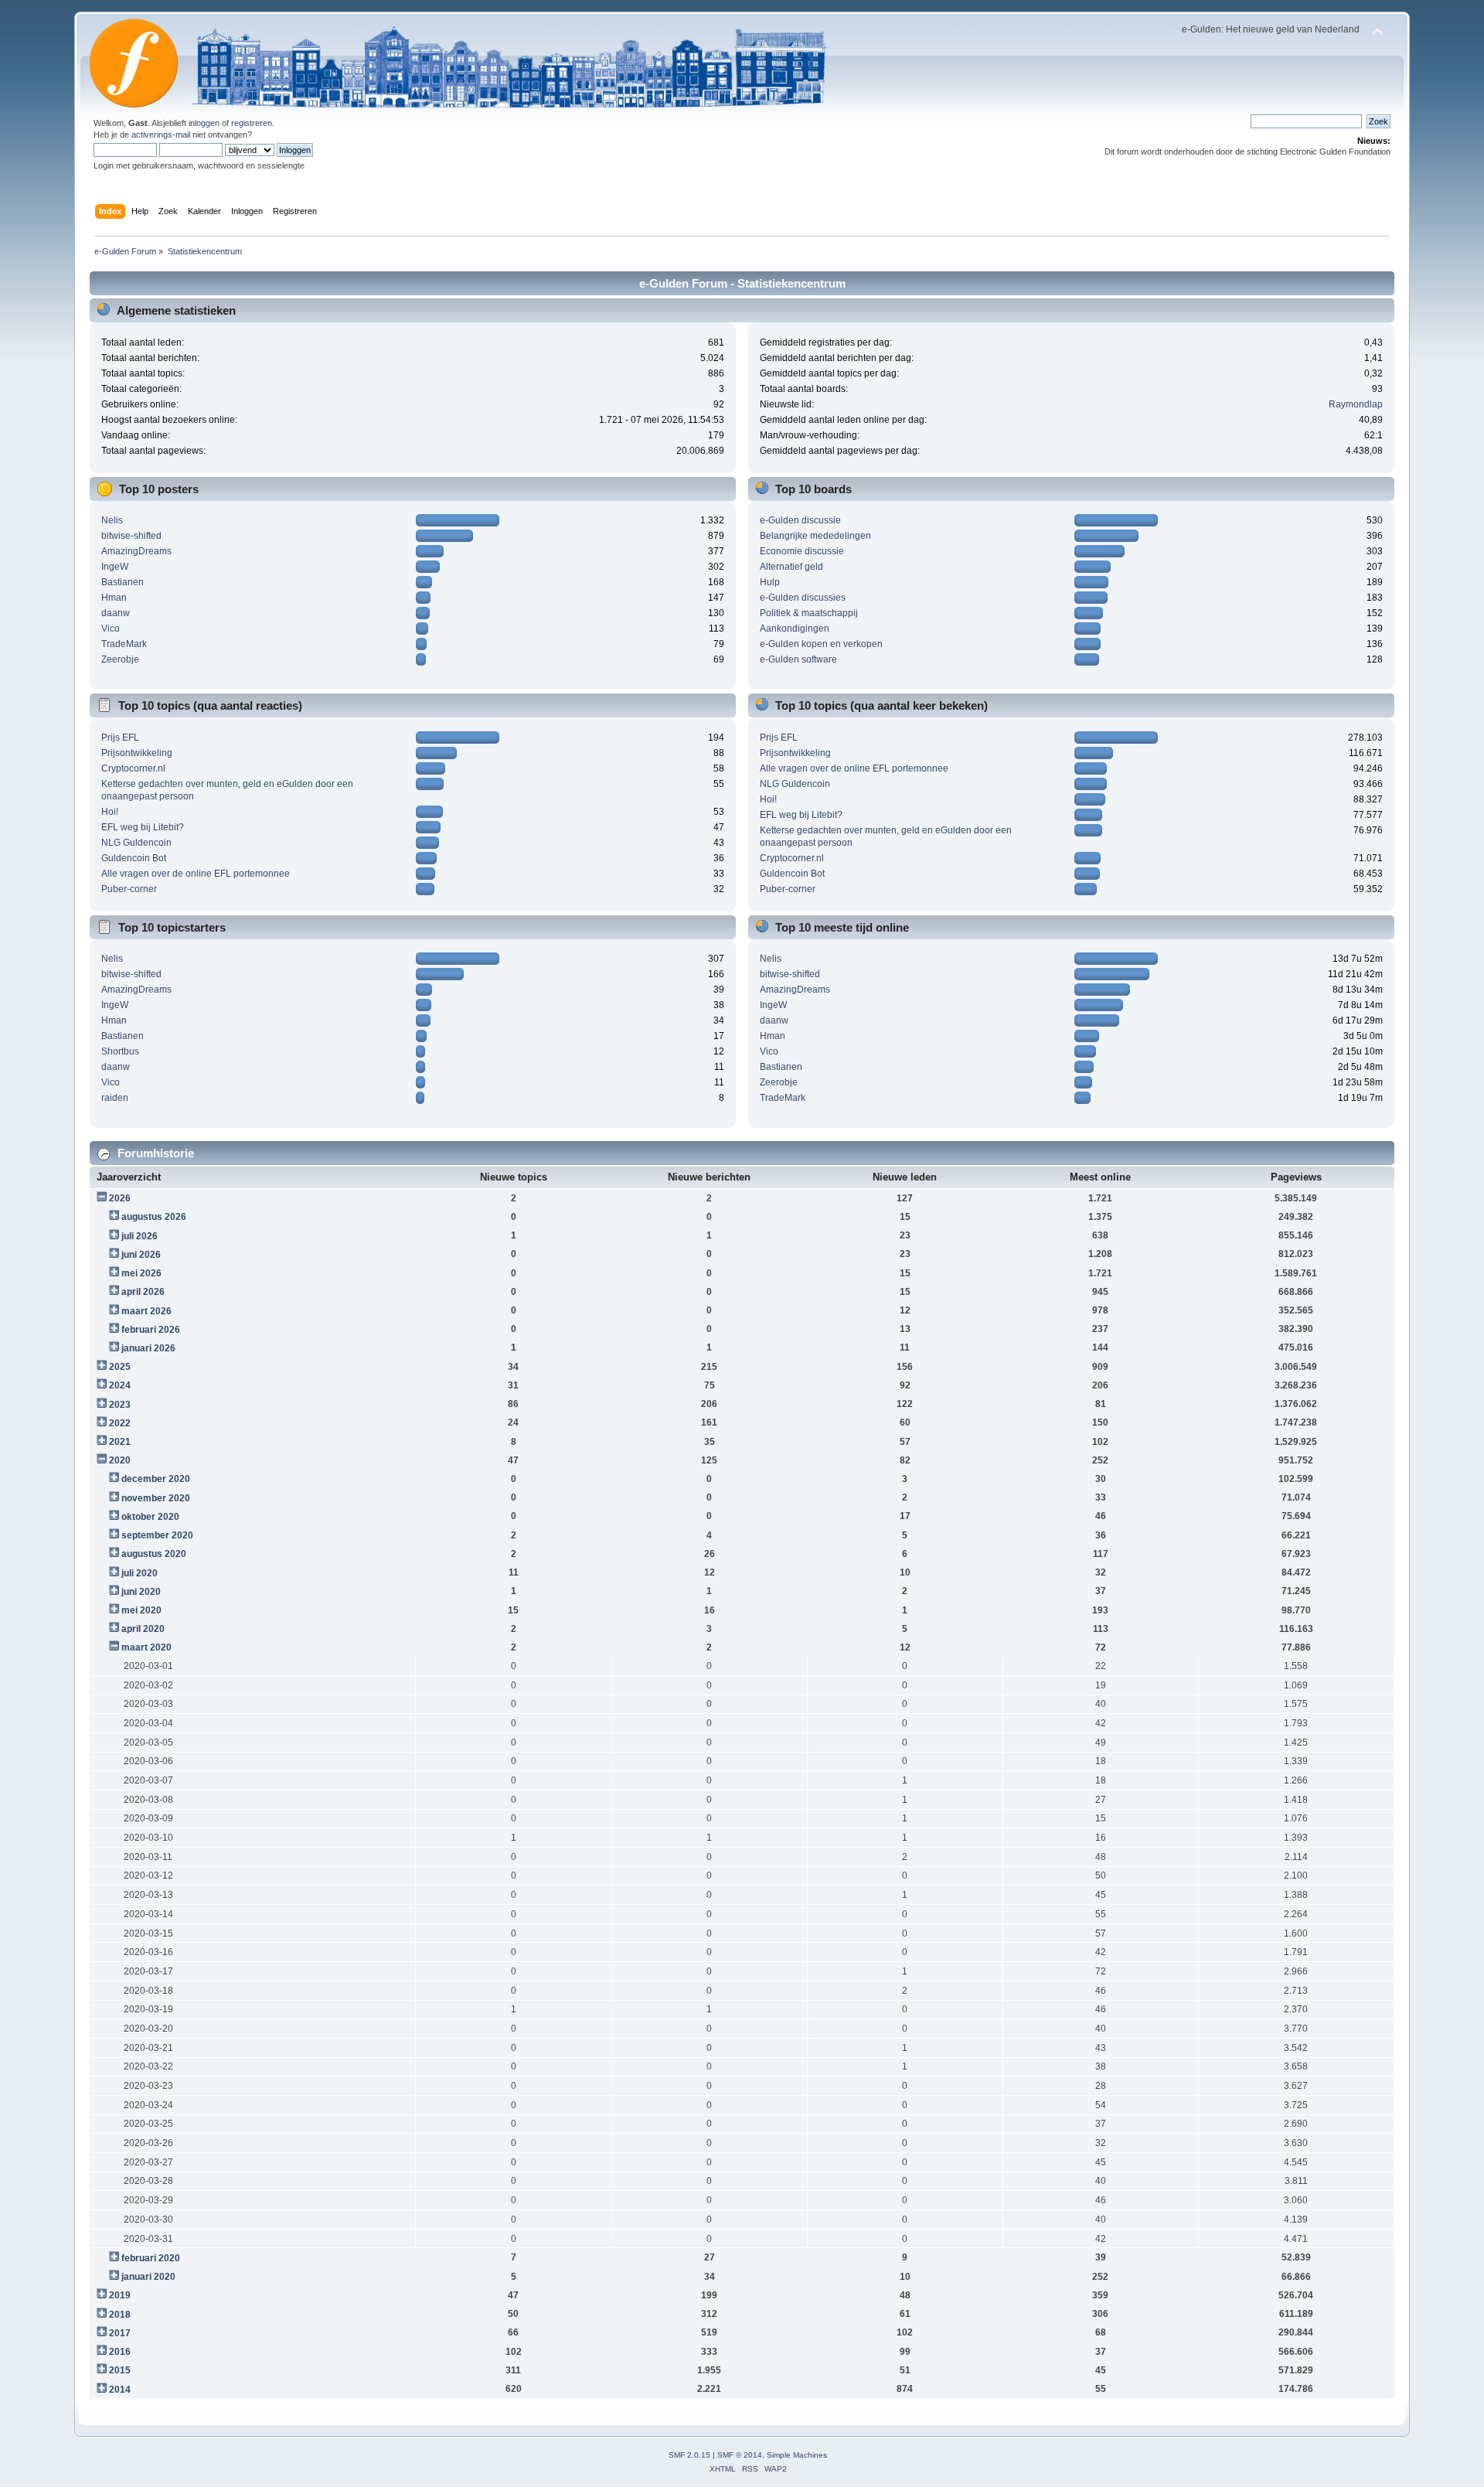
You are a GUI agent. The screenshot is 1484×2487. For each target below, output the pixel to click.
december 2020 (156, 1479)
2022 (120, 1423)
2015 (120, 2370)
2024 (120, 1385)
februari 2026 (151, 1330)
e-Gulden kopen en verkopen (821, 644)
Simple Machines (797, 2455)
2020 (120, 1460)
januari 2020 (148, 2277)
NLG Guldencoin (136, 843)
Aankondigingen (795, 629)
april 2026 (143, 1292)
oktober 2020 (150, 1517)
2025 (120, 1367)
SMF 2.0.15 (689, 2455)
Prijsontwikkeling (137, 753)
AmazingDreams (136, 551)
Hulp (770, 582)
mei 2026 (141, 1273)
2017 (120, 2333)
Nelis (112, 520)
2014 (120, 2390)
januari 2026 (148, 1348)
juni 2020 (141, 1592)
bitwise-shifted (131, 536)
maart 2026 (146, 1311)
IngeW (115, 567)
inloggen (204, 123)
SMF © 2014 (740, 2455)
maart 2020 (146, 1647)
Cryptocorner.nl (133, 768)
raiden (115, 1098)
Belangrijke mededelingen (815, 536)
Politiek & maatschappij (809, 613)
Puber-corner (129, 889)
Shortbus (120, 1051)
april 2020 (143, 1629)
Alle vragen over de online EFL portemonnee (196, 874)
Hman (114, 598)
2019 (120, 2295)
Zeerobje (120, 659)
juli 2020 (140, 1573)
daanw (116, 613)
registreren (252, 123)
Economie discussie (802, 551)
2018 (120, 2315)
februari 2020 (151, 2258)
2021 (120, 1442)
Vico (111, 629)
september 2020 (157, 1535)
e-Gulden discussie (800, 520)
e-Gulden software (798, 659)
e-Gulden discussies (803, 598)
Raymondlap (1356, 404)
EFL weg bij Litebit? (143, 827)
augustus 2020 (154, 1554)
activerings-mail (161, 135)
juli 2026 (140, 1236)
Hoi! (110, 812)
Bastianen (123, 582)
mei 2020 (141, 1610)
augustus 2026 (154, 1217)
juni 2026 (141, 1255)
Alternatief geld (791, 567)
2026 (120, 1198)
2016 (120, 2352)
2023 (120, 1405)
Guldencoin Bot (134, 858)
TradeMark (124, 644)
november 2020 (156, 1498)
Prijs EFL (120, 738)
